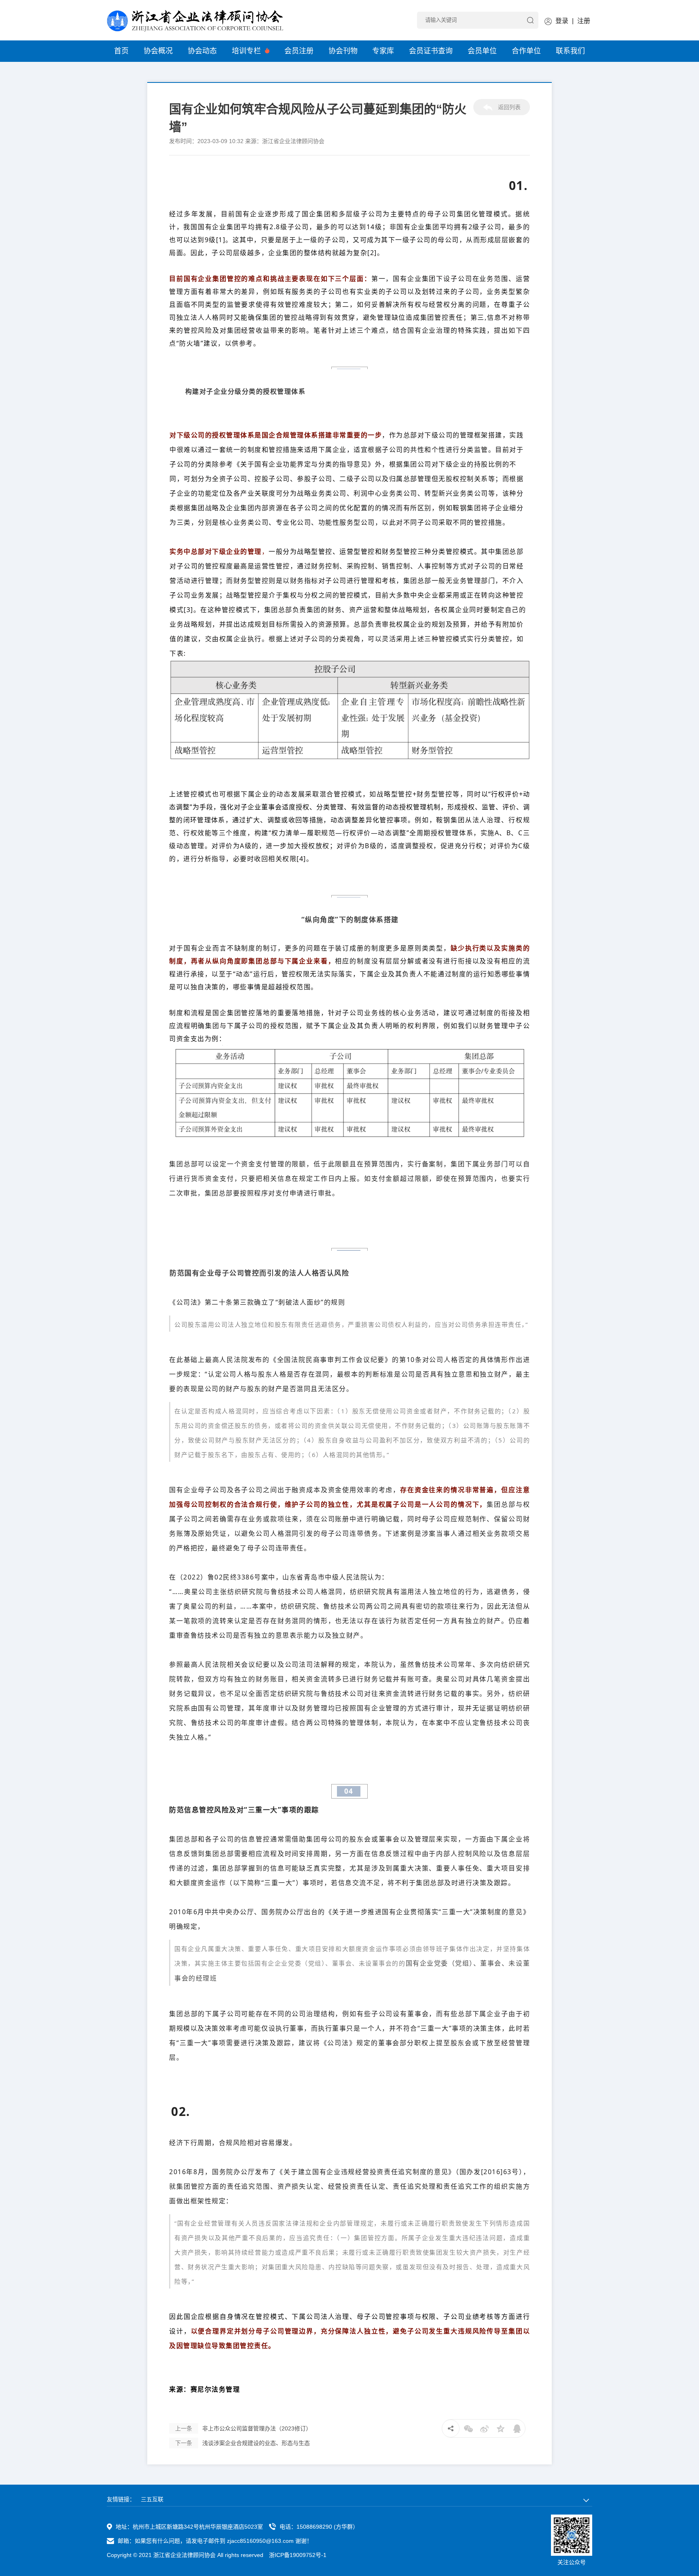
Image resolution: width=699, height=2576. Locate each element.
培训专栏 (247, 51)
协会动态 (202, 51)
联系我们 (570, 51)
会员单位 (482, 51)
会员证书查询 (431, 51)
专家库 (383, 51)
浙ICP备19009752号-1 (298, 2555)
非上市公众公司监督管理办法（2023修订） (243, 2428)
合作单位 (526, 51)
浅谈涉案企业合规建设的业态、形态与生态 (243, 2443)
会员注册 (299, 51)
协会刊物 (343, 51)
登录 (562, 21)
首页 (121, 51)
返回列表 (508, 107)
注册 (584, 21)
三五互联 (152, 2499)
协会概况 (158, 51)
